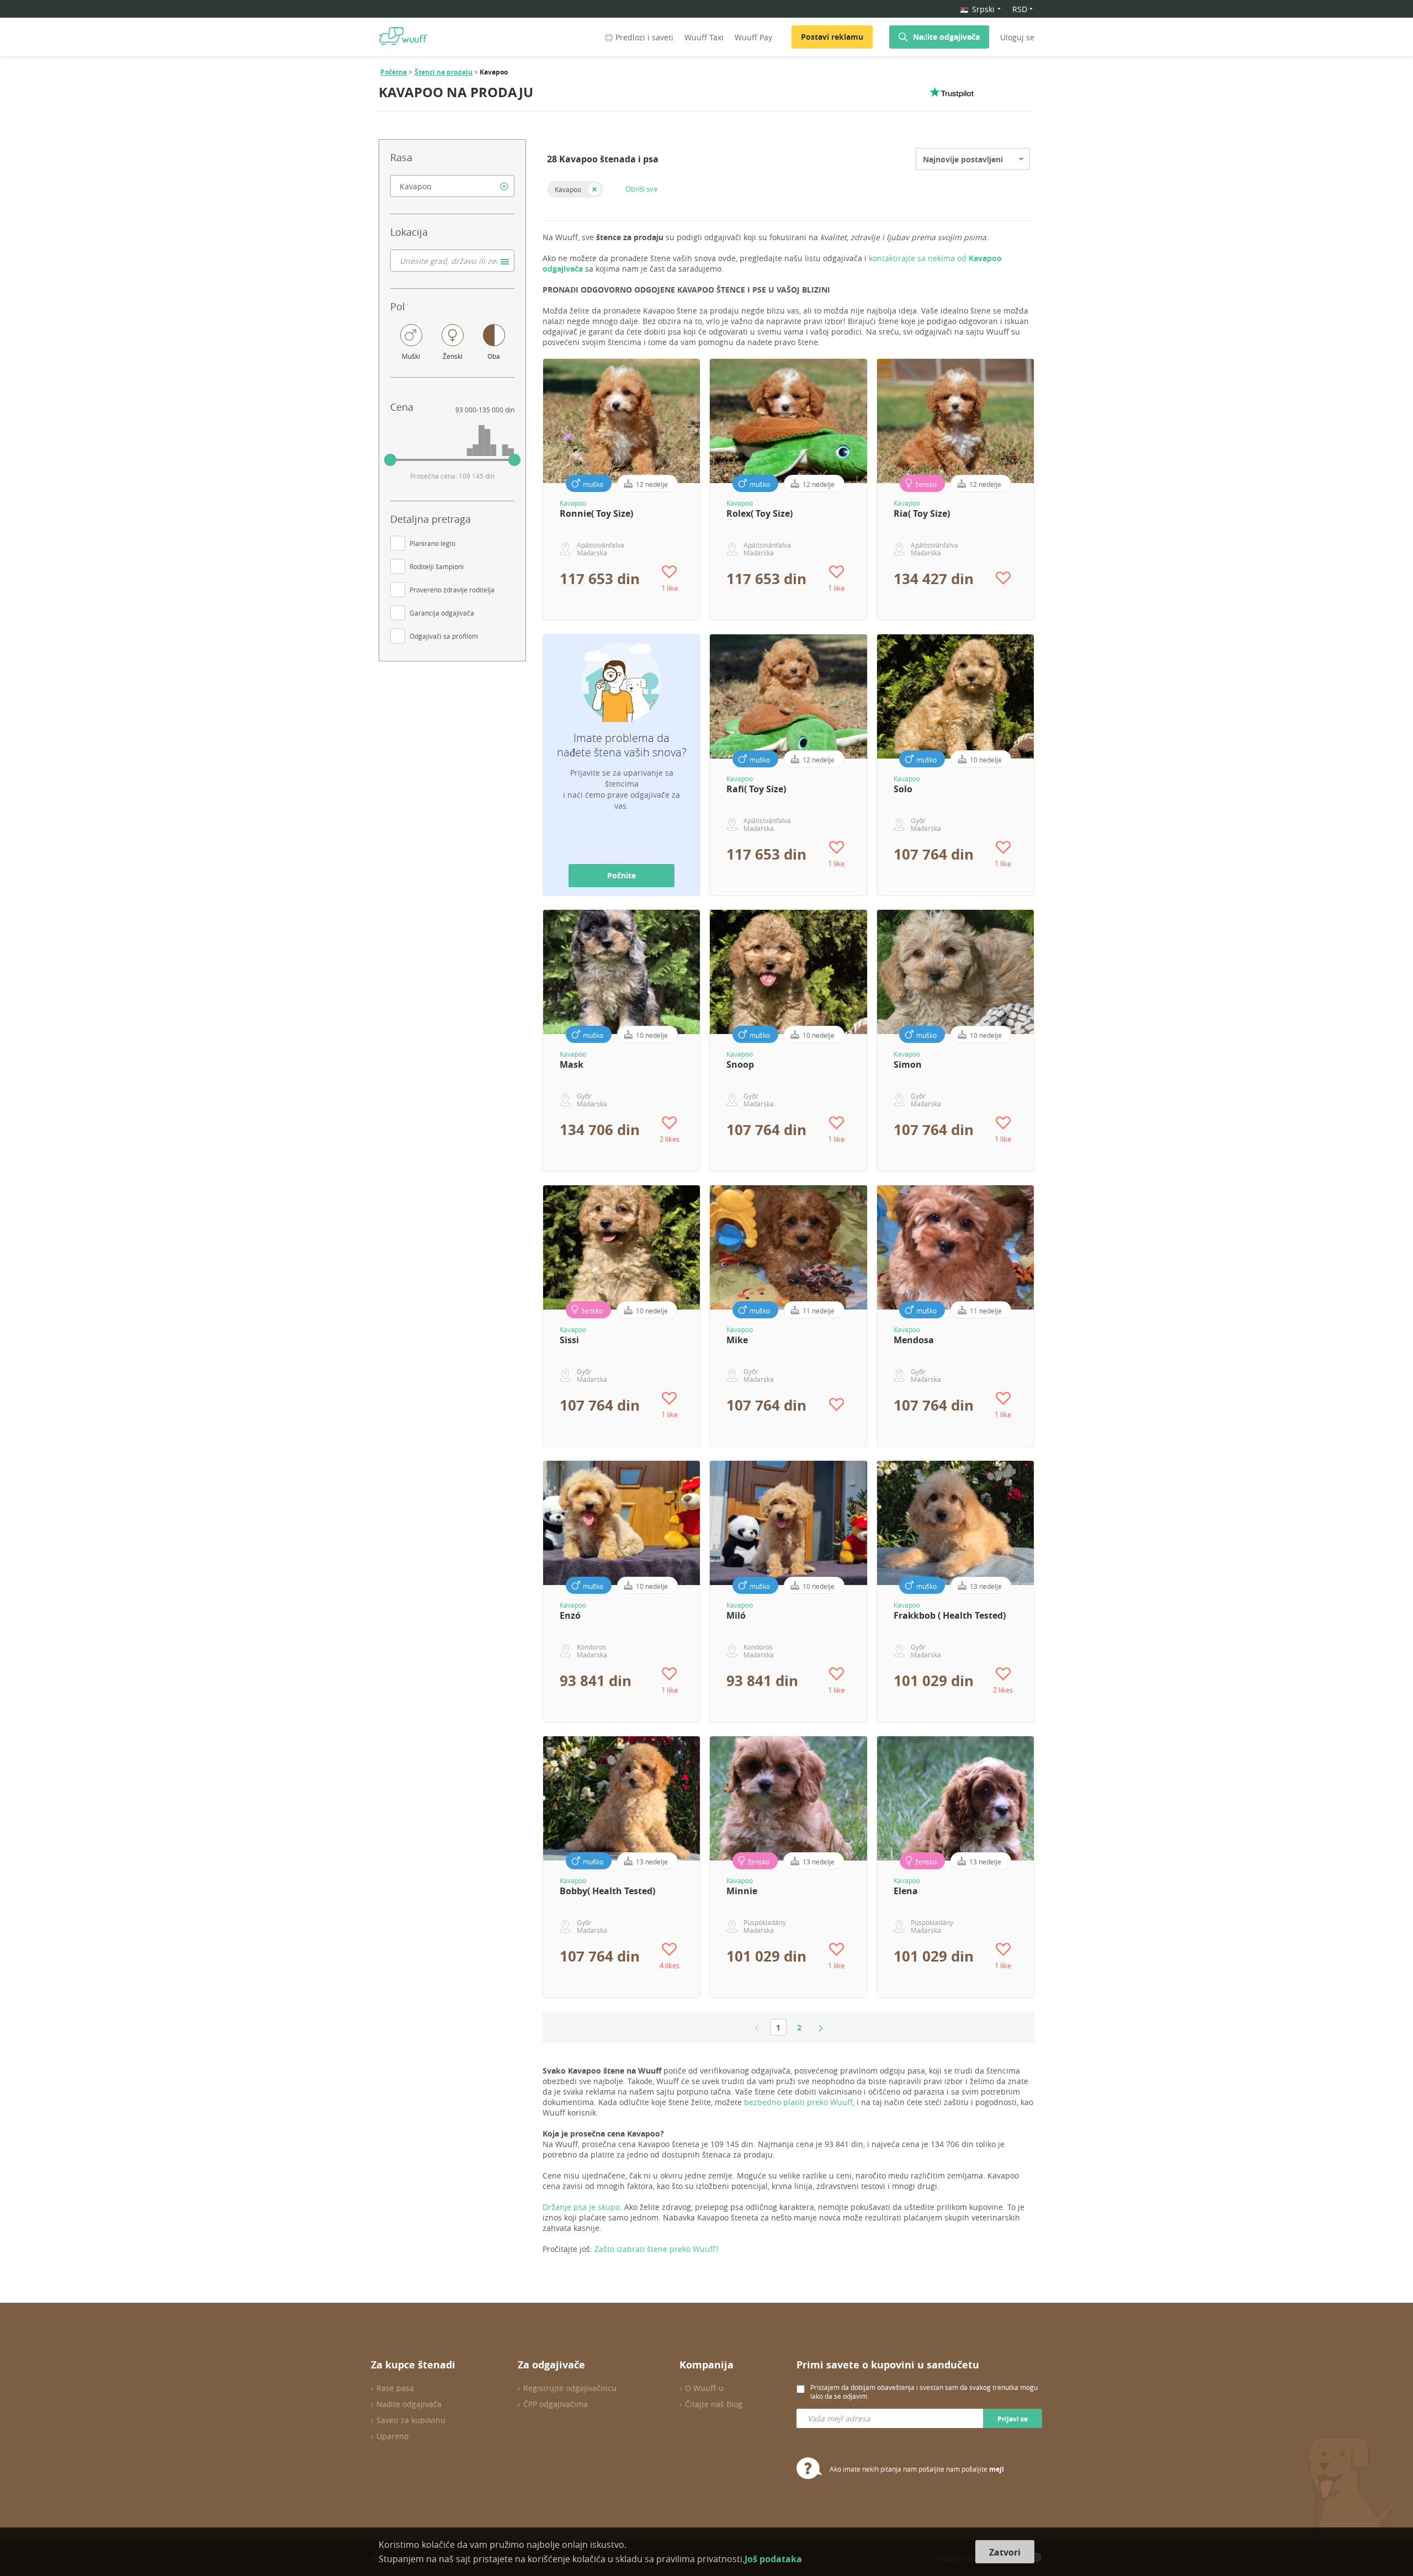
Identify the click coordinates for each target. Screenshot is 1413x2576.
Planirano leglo (432, 543)
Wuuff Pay (753, 37)
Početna (394, 72)
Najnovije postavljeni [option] (963, 159)
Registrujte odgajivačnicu (570, 2388)
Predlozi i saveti (644, 37)
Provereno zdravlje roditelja (452, 590)
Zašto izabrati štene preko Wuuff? (657, 2249)
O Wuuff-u (704, 2388)
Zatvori (1005, 2552)
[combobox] (452, 186)
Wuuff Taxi (704, 37)
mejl (997, 2469)
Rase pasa (395, 2388)
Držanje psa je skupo (581, 2207)
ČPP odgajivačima (556, 2404)
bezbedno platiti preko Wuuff (798, 2102)
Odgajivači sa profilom (444, 636)
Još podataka (773, 2559)
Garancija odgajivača (442, 613)
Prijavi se (1013, 2419)
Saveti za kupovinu (411, 2420)
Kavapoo (568, 189)
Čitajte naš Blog (714, 2404)
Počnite (621, 875)
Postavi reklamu (832, 37)
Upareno (392, 2436)
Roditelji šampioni (437, 566)
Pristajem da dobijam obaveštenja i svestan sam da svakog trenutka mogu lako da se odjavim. (924, 2392)
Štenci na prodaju (443, 72)
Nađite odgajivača (946, 37)
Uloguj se (1017, 37)
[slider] (390, 460)
